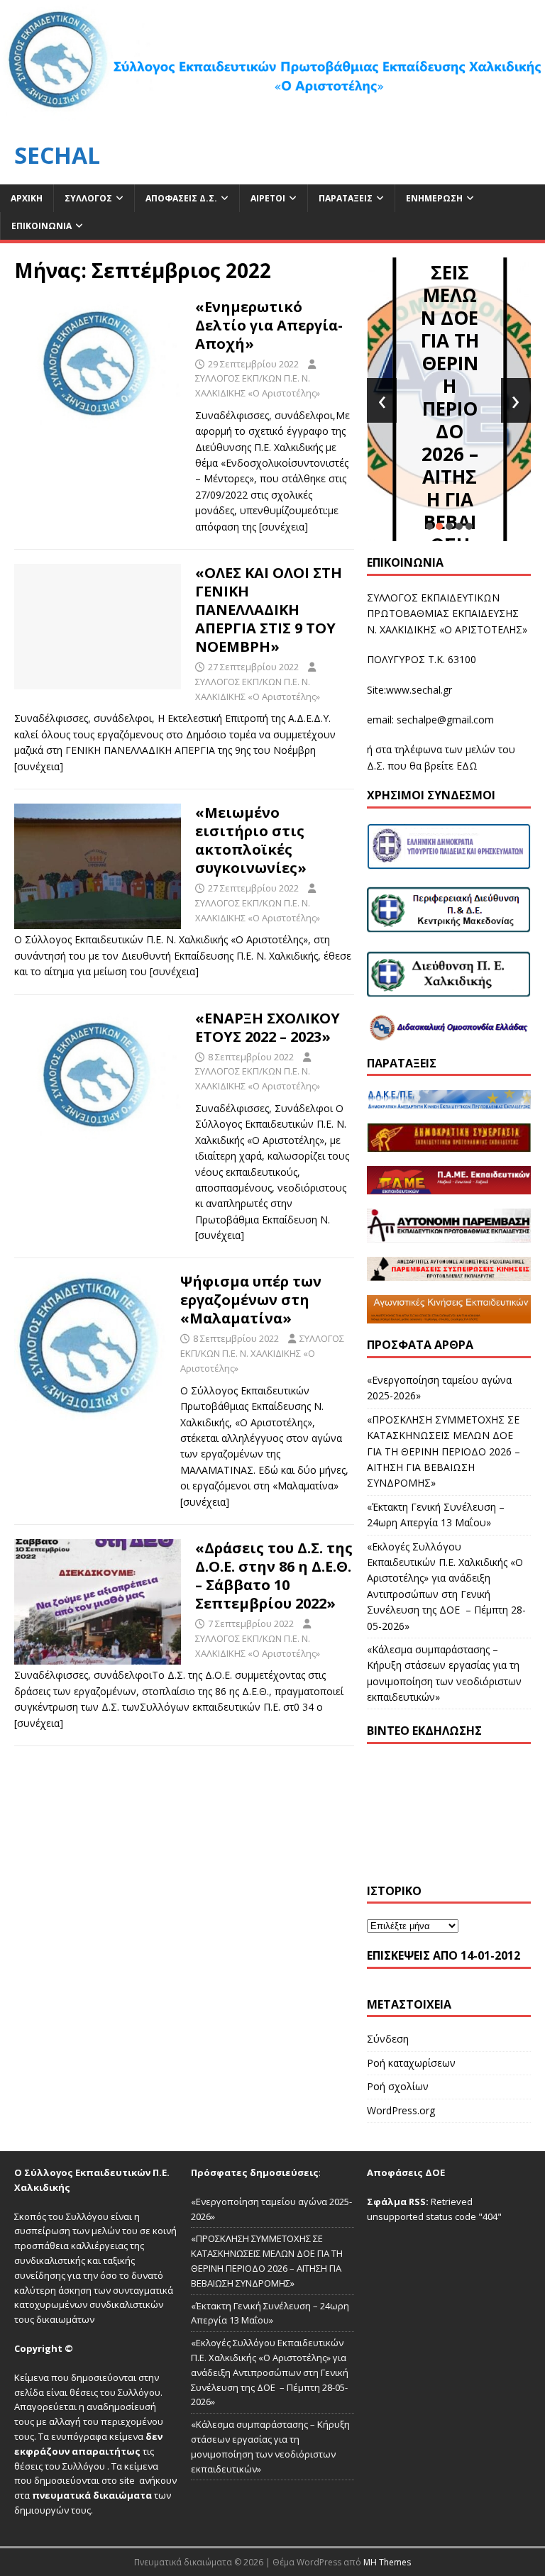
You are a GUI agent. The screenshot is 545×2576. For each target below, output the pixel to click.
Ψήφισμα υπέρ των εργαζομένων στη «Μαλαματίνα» (251, 1300)
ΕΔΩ (467, 766)
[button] (429, 526)
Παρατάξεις (346, 198)
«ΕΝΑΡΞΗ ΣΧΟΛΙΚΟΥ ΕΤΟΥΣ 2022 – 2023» (268, 1027)
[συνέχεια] (283, 527)
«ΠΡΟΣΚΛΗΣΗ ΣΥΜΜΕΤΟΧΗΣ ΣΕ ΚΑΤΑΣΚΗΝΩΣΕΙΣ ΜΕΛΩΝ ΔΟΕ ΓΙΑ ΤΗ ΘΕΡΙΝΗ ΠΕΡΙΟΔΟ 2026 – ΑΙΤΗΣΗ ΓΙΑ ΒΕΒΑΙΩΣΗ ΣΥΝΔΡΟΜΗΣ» (450, 352)
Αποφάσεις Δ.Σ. (181, 198)
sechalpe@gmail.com (445, 720)
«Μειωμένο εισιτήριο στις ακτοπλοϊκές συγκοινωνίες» (251, 840)
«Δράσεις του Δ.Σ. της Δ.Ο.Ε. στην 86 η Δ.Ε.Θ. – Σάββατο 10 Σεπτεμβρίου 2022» (274, 1576)
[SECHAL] (272, 117)
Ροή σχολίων (398, 2086)
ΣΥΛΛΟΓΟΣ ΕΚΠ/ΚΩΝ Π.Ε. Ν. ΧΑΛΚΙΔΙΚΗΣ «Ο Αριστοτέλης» (262, 1353)
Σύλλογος (88, 198)
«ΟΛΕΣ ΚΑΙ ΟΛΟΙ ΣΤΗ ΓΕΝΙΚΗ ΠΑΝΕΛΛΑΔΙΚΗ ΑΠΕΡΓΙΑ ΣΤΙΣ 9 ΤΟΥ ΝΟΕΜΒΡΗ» (269, 610)
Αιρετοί (268, 198)
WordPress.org (401, 2110)
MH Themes (387, 2562)
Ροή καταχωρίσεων (411, 2063)
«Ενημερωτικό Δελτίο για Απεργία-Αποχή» (269, 325)
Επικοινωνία (42, 226)
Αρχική (27, 198)
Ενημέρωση (434, 198)
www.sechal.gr (419, 690)
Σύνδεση (388, 2039)
